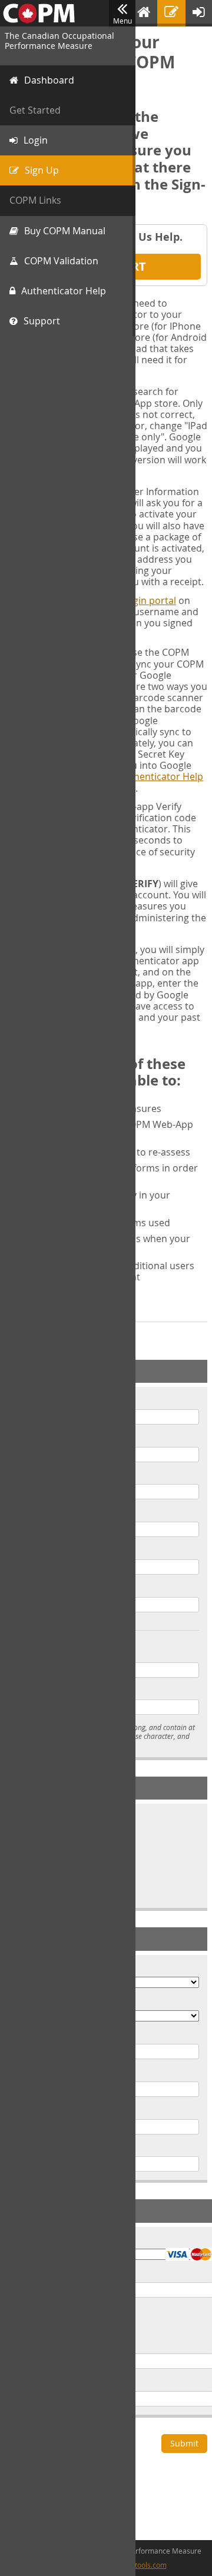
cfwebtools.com (141, 2565)
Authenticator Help (161, 776)
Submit (184, 2443)
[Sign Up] (171, 13)
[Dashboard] (144, 13)
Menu (122, 21)
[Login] (199, 13)
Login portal (149, 600)
